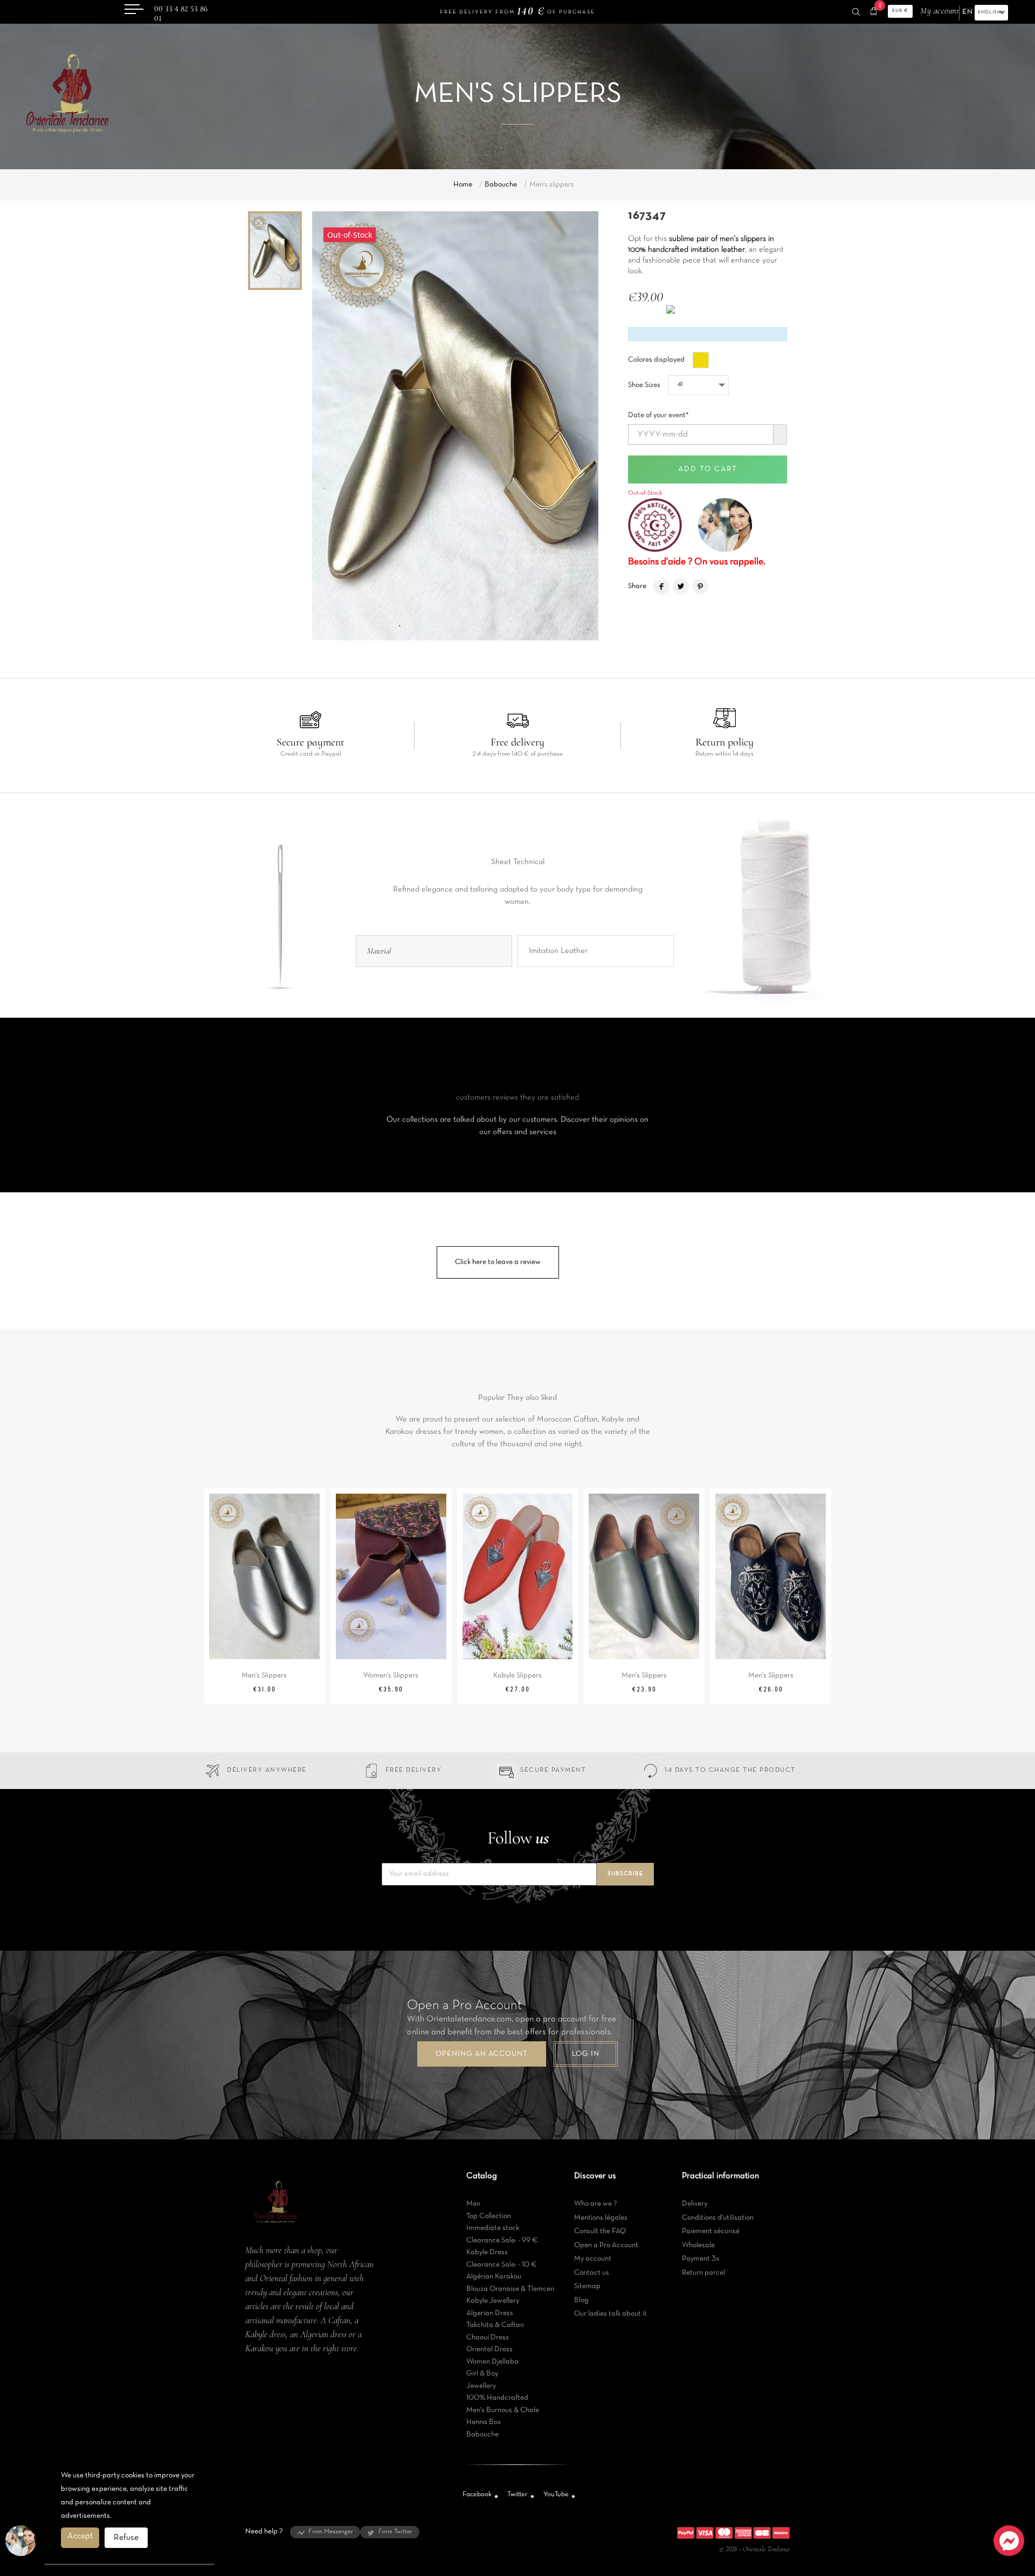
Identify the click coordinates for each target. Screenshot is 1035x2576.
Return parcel (703, 2273)
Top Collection (489, 2216)
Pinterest (700, 586)
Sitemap (587, 2286)
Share (661, 586)
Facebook (477, 2495)
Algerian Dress (490, 2313)
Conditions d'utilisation (718, 2218)
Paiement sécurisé (711, 2231)
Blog (581, 2300)
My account (593, 2259)
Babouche (482, 2435)
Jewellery (481, 2386)
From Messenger (331, 2532)
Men (473, 2204)
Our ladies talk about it (610, 2314)
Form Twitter (395, 2532)
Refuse (126, 2538)
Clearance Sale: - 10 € (502, 2265)
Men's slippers (264, 1676)
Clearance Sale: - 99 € (502, 2240)
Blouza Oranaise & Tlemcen (510, 2289)
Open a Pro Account (606, 2245)
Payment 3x (701, 2259)
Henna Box (484, 2422)
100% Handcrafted (497, 2398)
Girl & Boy (482, 2374)
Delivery (695, 2204)
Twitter (517, 2495)
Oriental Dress (489, 2349)
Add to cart (708, 469)
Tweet (681, 586)
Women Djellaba (492, 2362)
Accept (80, 2536)
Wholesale (698, 2245)
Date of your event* (658, 412)
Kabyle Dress (487, 2252)
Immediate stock (493, 2228)
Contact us (592, 2273)
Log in (586, 2054)
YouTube (556, 2495)
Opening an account (482, 2054)
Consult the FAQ (600, 2231)
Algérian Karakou (494, 2277)
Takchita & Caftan (495, 2325)
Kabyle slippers (517, 1676)
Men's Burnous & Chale (503, 2410)
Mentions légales (601, 2218)
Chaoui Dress (488, 2337)
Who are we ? (596, 2204)
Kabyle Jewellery (493, 2301)
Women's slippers (391, 1676)
